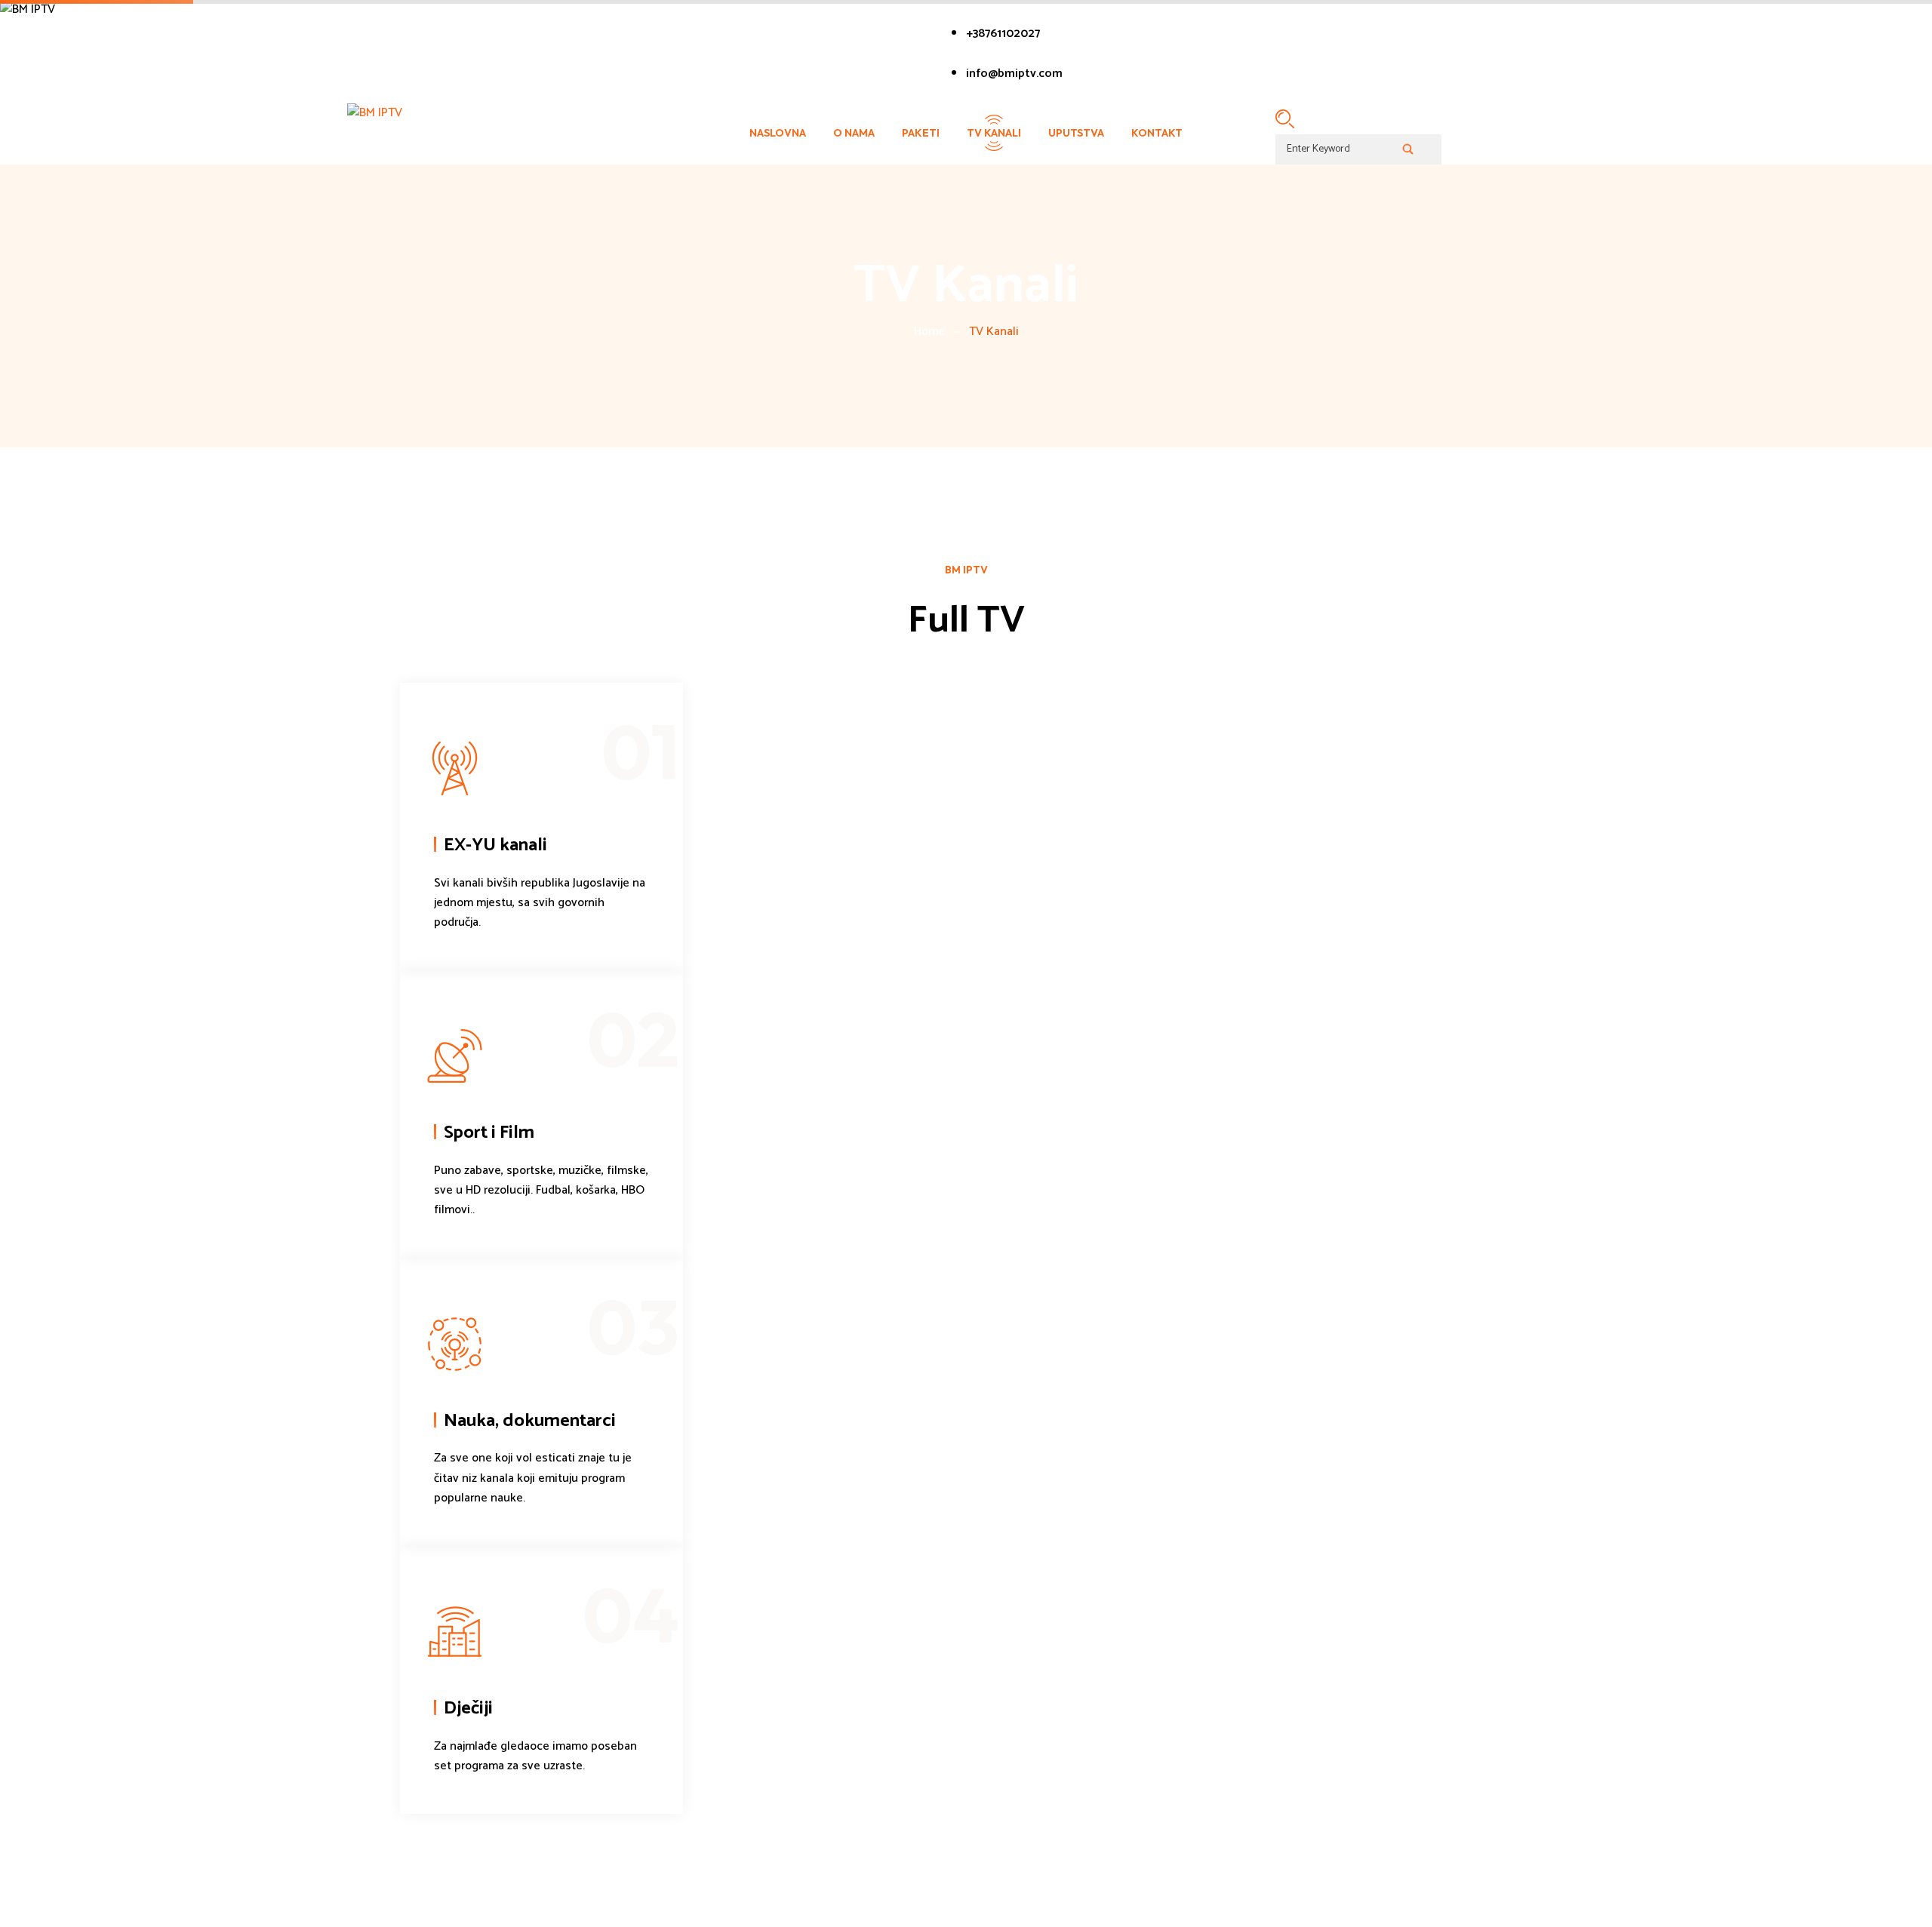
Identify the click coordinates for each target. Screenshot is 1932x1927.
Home (929, 332)
